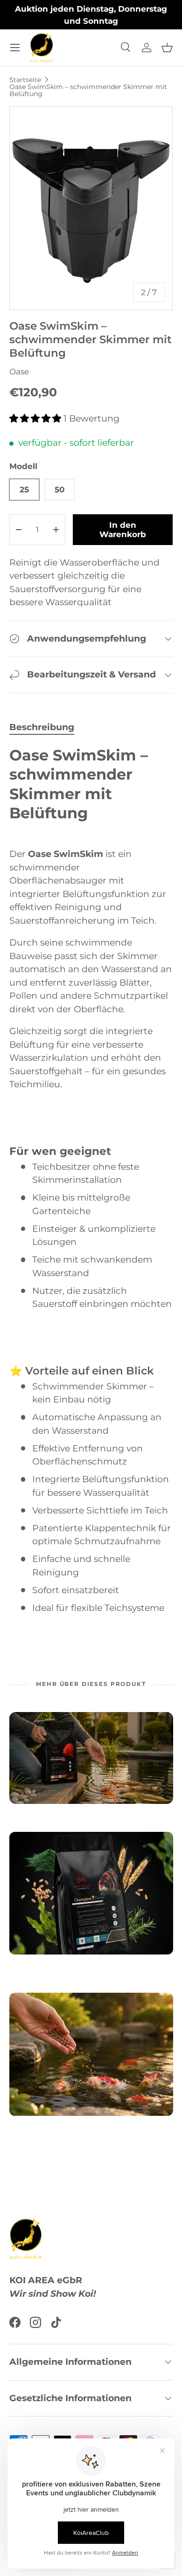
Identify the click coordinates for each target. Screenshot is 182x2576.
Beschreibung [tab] (42, 727)
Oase (19, 372)
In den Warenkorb (123, 530)
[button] (167, 48)
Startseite (25, 80)
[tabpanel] (91, 1180)
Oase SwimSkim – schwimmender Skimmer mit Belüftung (88, 90)
